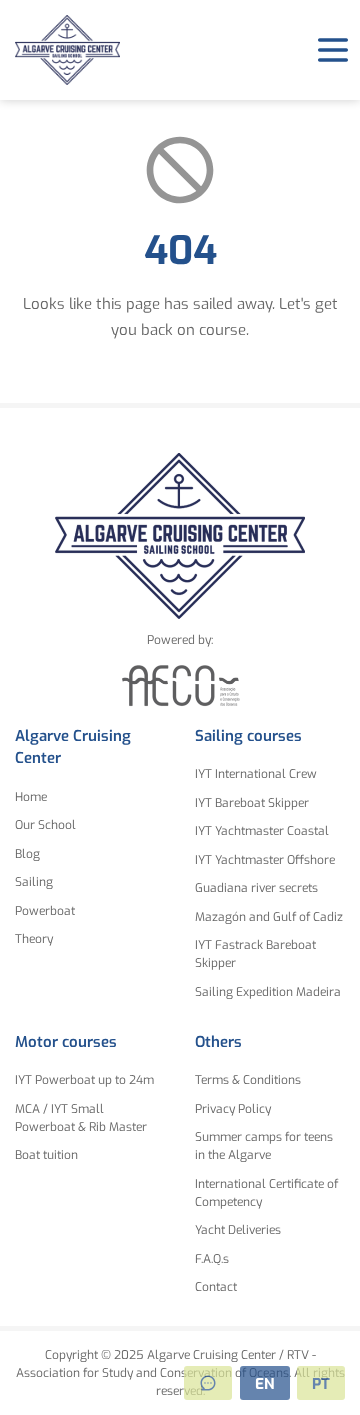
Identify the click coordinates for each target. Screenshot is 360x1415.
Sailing (34, 882)
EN (265, 1384)
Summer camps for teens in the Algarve (264, 1146)
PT (321, 1384)
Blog (27, 854)
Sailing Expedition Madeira (268, 992)
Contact (216, 1287)
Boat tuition (46, 1155)
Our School (45, 825)
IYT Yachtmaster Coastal (262, 831)
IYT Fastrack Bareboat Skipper (255, 954)
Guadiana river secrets (256, 888)
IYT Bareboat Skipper (252, 803)
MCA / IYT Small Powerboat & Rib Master (81, 1118)
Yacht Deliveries (238, 1230)
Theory (34, 939)
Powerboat (45, 911)
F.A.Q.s (212, 1259)
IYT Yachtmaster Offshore (265, 860)
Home (31, 797)
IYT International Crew (256, 774)
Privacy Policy (233, 1109)
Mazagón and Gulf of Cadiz (269, 917)
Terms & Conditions (248, 1080)
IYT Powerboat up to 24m (84, 1080)
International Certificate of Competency (266, 1193)
